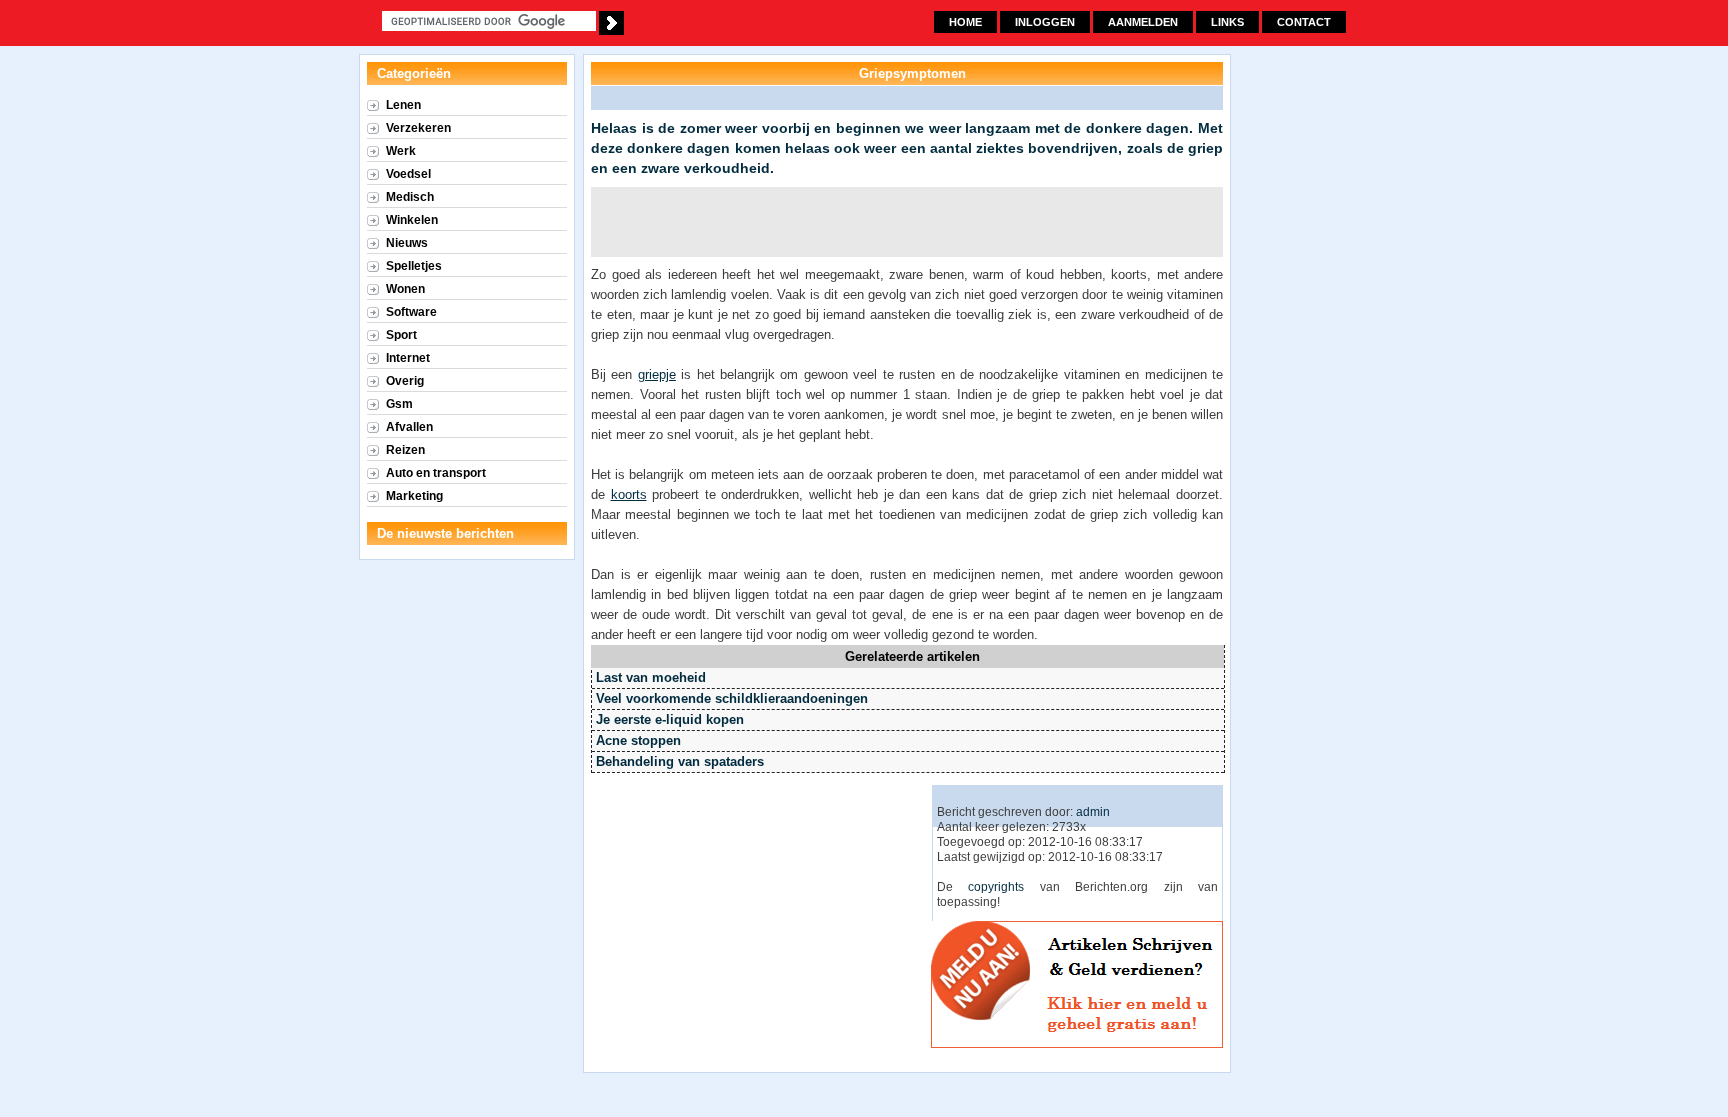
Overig (405, 381)
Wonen (405, 289)
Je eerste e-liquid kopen (670, 719)
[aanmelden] (1080, 1044)
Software (411, 312)
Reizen (405, 450)
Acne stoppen (638, 740)
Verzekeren (418, 128)
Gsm (399, 404)
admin (1093, 812)
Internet (408, 358)
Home (965, 22)
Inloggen (1045, 22)
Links (1227, 22)
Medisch (410, 197)
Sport (401, 335)
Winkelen (412, 220)
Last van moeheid (651, 677)
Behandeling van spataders (680, 761)
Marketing (414, 496)
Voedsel (408, 174)
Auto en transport (436, 473)
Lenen (403, 105)
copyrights (996, 887)
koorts (629, 494)
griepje (657, 374)
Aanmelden (1143, 22)
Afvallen (409, 427)
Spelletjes (414, 266)
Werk (401, 151)
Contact (1304, 22)
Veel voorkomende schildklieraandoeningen (732, 698)
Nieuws (407, 243)
